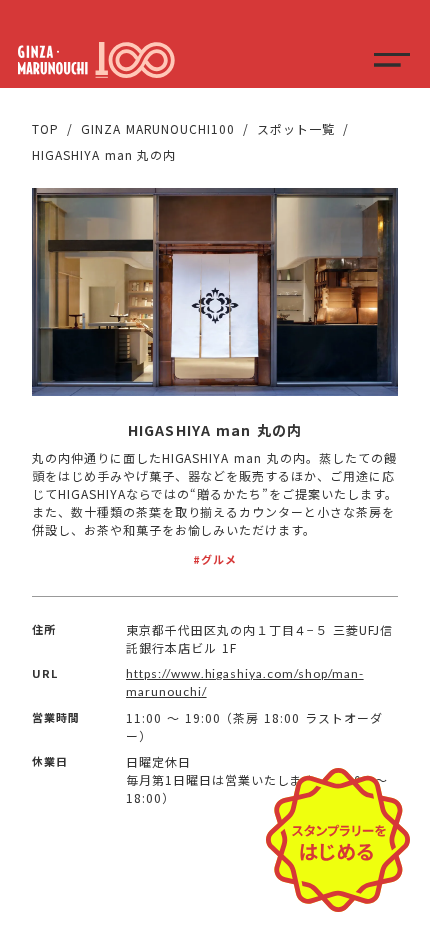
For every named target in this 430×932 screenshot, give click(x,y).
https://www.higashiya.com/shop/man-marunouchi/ (245, 682)
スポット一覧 (296, 128)
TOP (45, 128)
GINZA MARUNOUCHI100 (158, 128)
